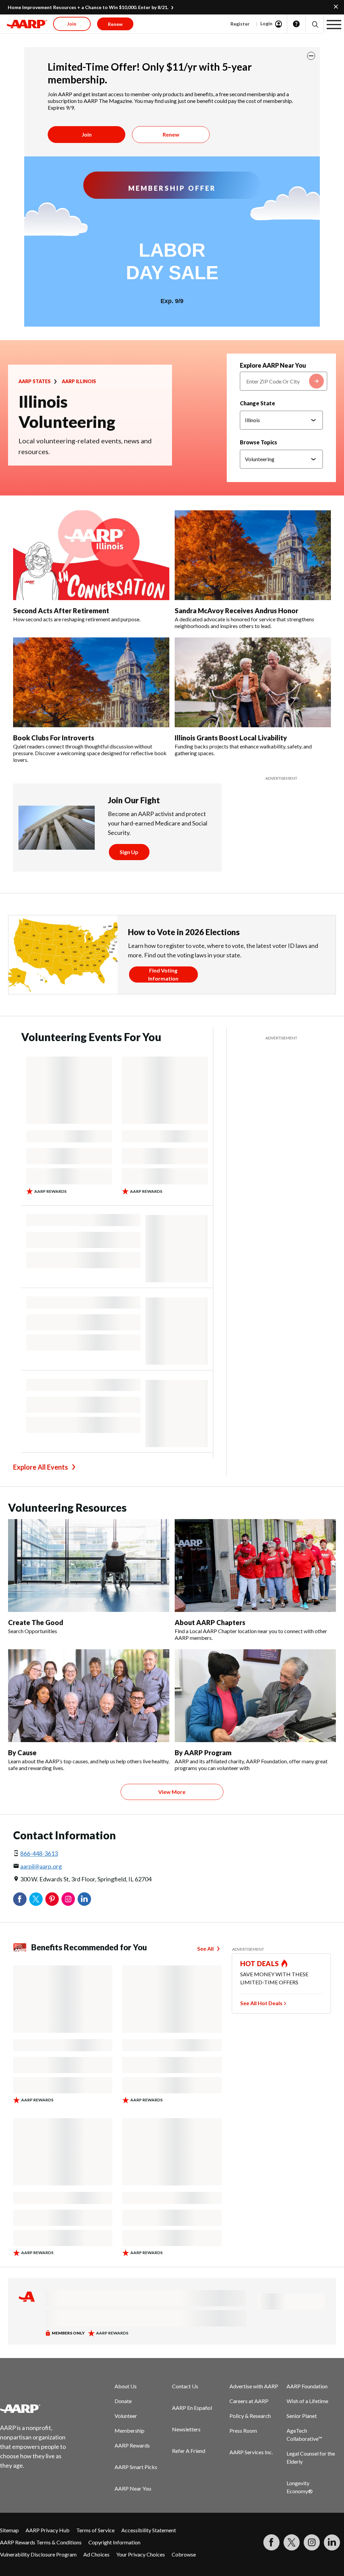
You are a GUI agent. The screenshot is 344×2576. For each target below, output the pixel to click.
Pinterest (52, 1899)
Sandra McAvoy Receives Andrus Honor (236, 611)
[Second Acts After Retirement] (91, 555)
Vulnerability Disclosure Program (38, 2554)
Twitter (36, 1899)
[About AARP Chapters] (255, 1566)
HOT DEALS (260, 1963)
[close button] (311, 56)
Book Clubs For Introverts (54, 738)
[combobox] (284, 381)
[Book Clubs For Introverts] (91, 682)
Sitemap (9, 2530)
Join (87, 134)
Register (240, 24)
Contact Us (185, 2386)
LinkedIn (84, 1899)
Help (296, 24)
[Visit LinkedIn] (332, 2542)
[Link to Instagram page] (312, 2542)
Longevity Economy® (300, 2487)
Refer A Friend (189, 2451)
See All (205, 1948)
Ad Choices (96, 2554)
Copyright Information (114, 2542)
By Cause (22, 1753)
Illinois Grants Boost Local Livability (231, 738)
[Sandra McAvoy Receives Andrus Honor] (253, 555)
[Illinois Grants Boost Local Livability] (253, 682)
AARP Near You (133, 2488)
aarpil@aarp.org (41, 1866)
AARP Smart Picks (136, 2467)
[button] (315, 24)
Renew (171, 134)
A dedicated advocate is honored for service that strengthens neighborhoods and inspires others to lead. (244, 622)
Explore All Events (40, 1467)
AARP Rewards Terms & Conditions (41, 2542)
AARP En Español (192, 2408)
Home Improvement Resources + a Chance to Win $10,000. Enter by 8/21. (88, 7)
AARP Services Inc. (251, 2452)
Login (266, 23)
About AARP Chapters (210, 1622)
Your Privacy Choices (141, 2554)
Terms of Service (95, 2530)
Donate (123, 2401)
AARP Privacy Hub (48, 2530)
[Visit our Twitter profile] (292, 2542)
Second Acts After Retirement (61, 611)
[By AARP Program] (255, 1696)
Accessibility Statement (149, 2530)
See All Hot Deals (261, 2003)
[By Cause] (89, 1696)
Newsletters (186, 2429)
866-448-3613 (39, 1853)
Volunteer (126, 2416)
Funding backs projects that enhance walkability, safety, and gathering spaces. (243, 750)
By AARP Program (203, 1753)
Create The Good (36, 1622)
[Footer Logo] (37, 2408)
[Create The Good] (89, 1566)
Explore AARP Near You (273, 365)
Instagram (68, 1899)
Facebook (20, 1899)
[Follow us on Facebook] (271, 2542)
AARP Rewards (132, 2445)
